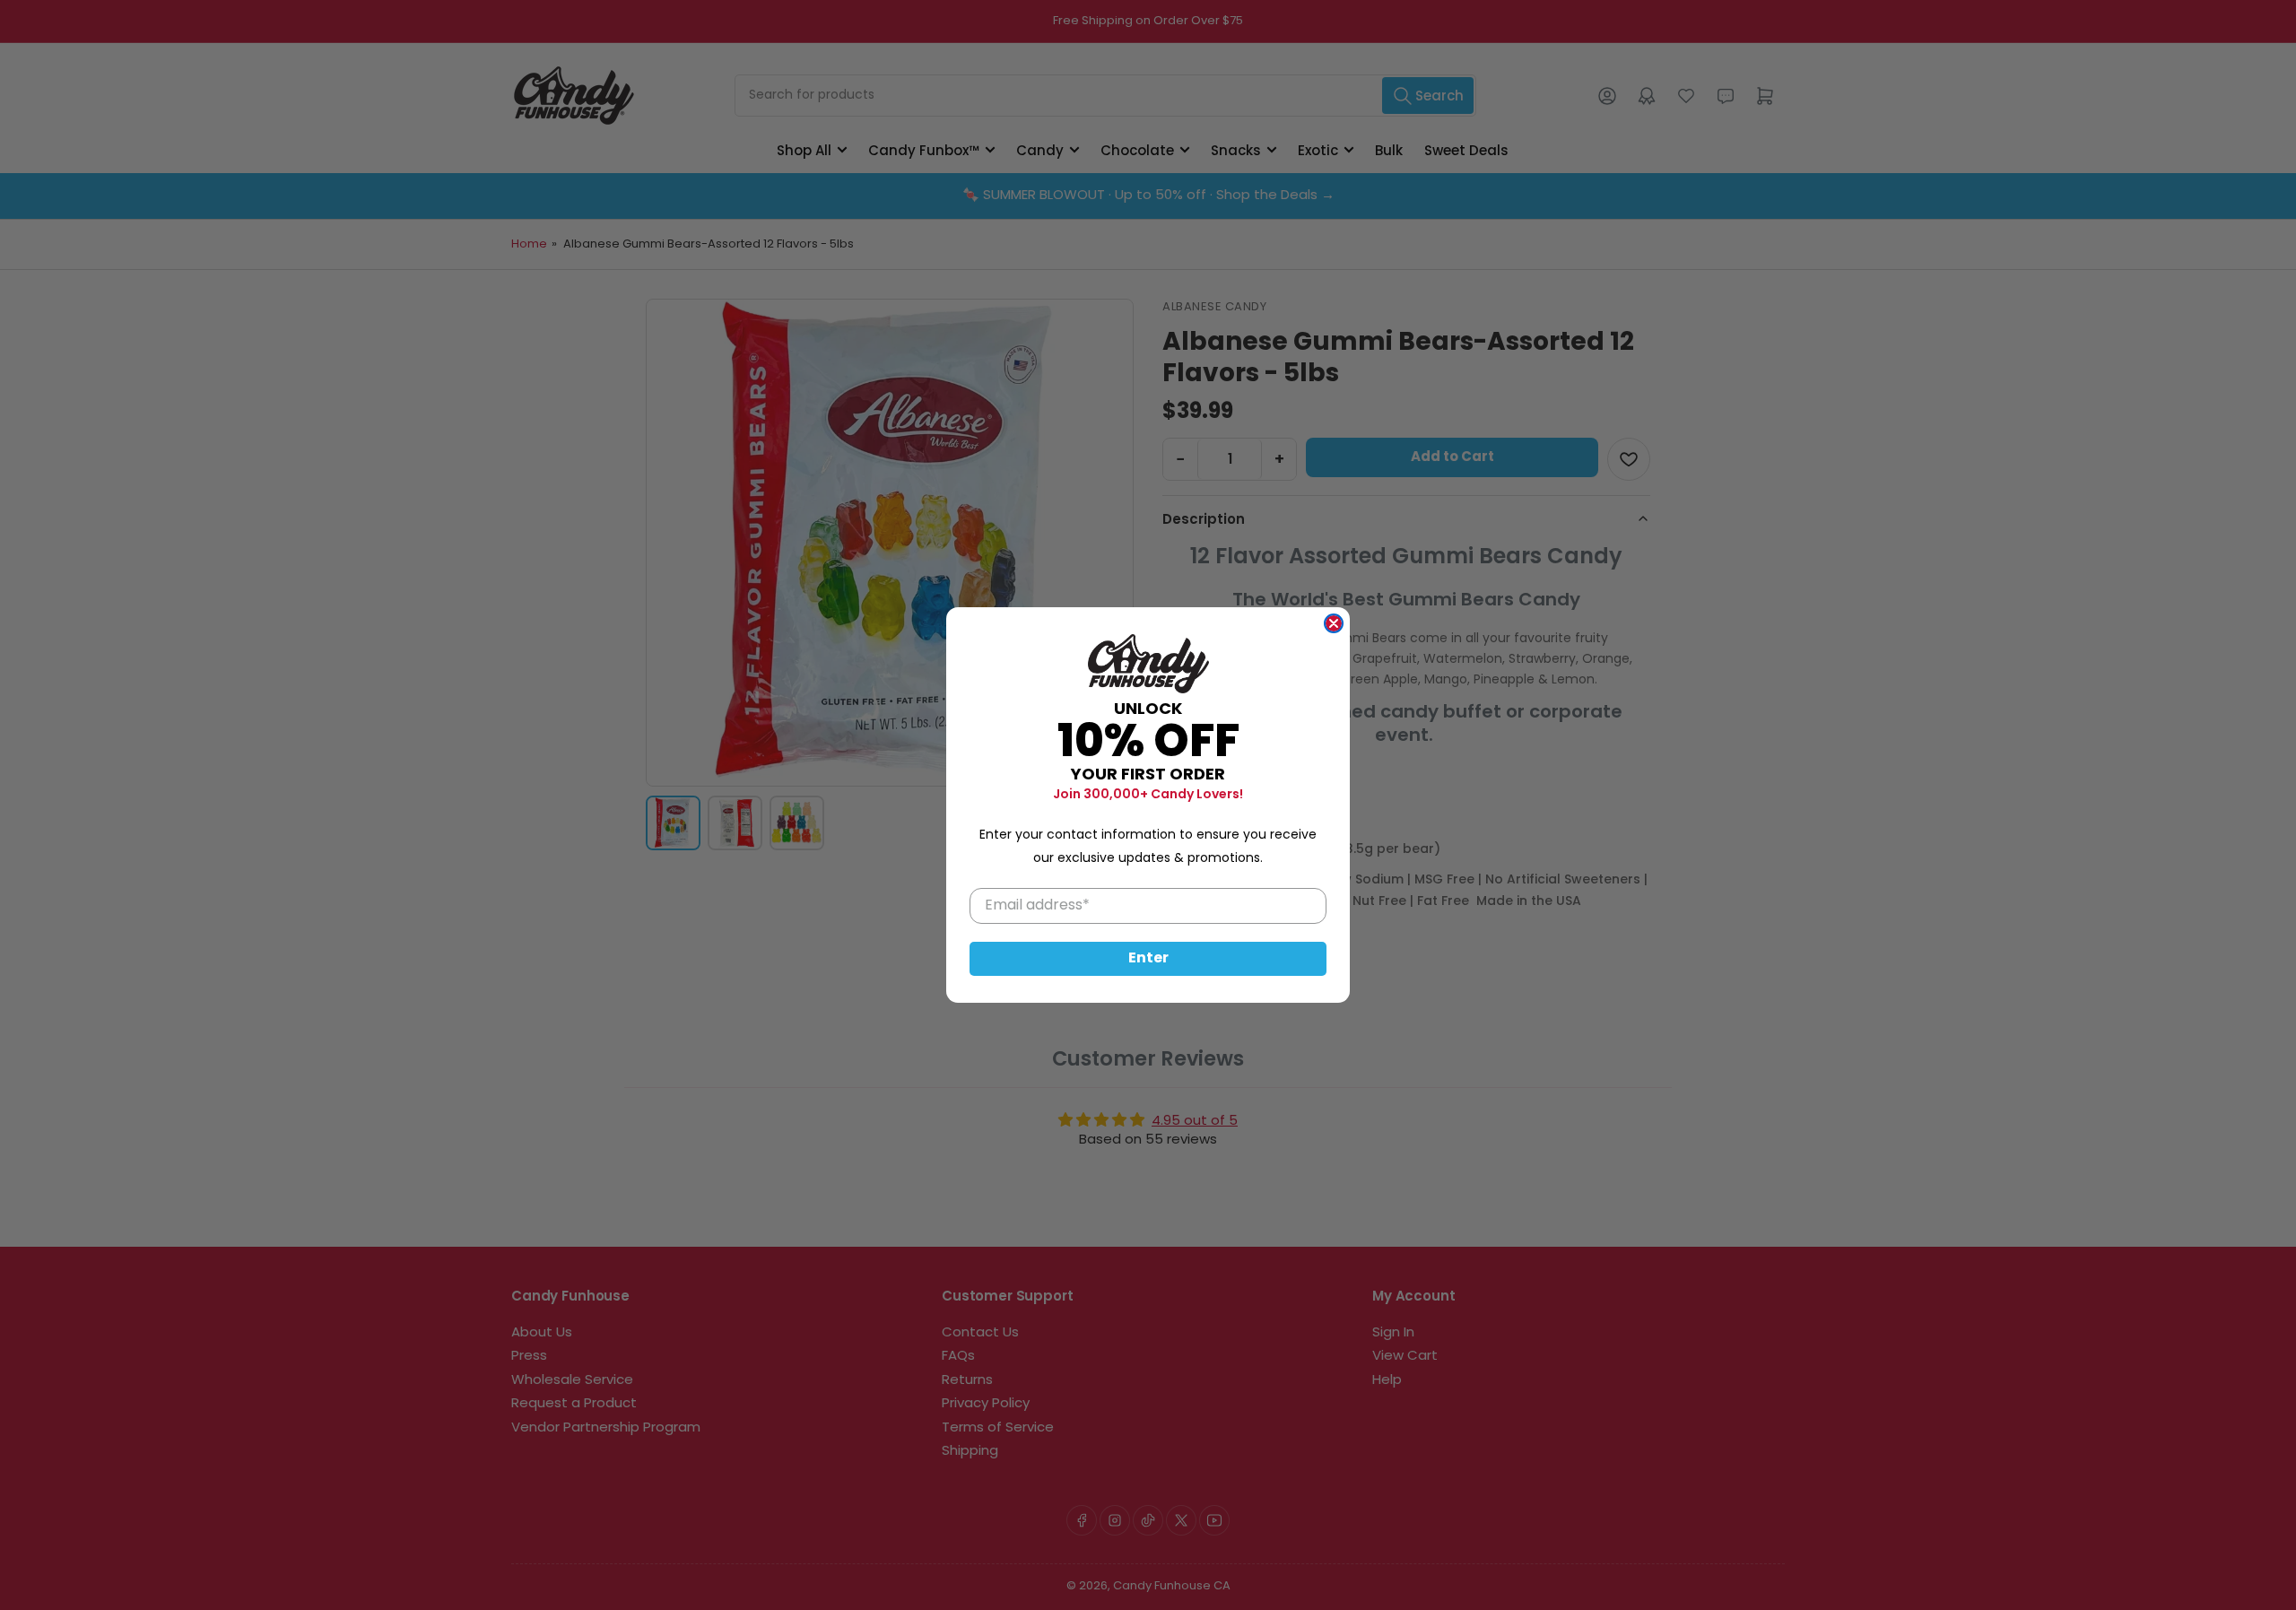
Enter (1148, 959)
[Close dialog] (1334, 623)
